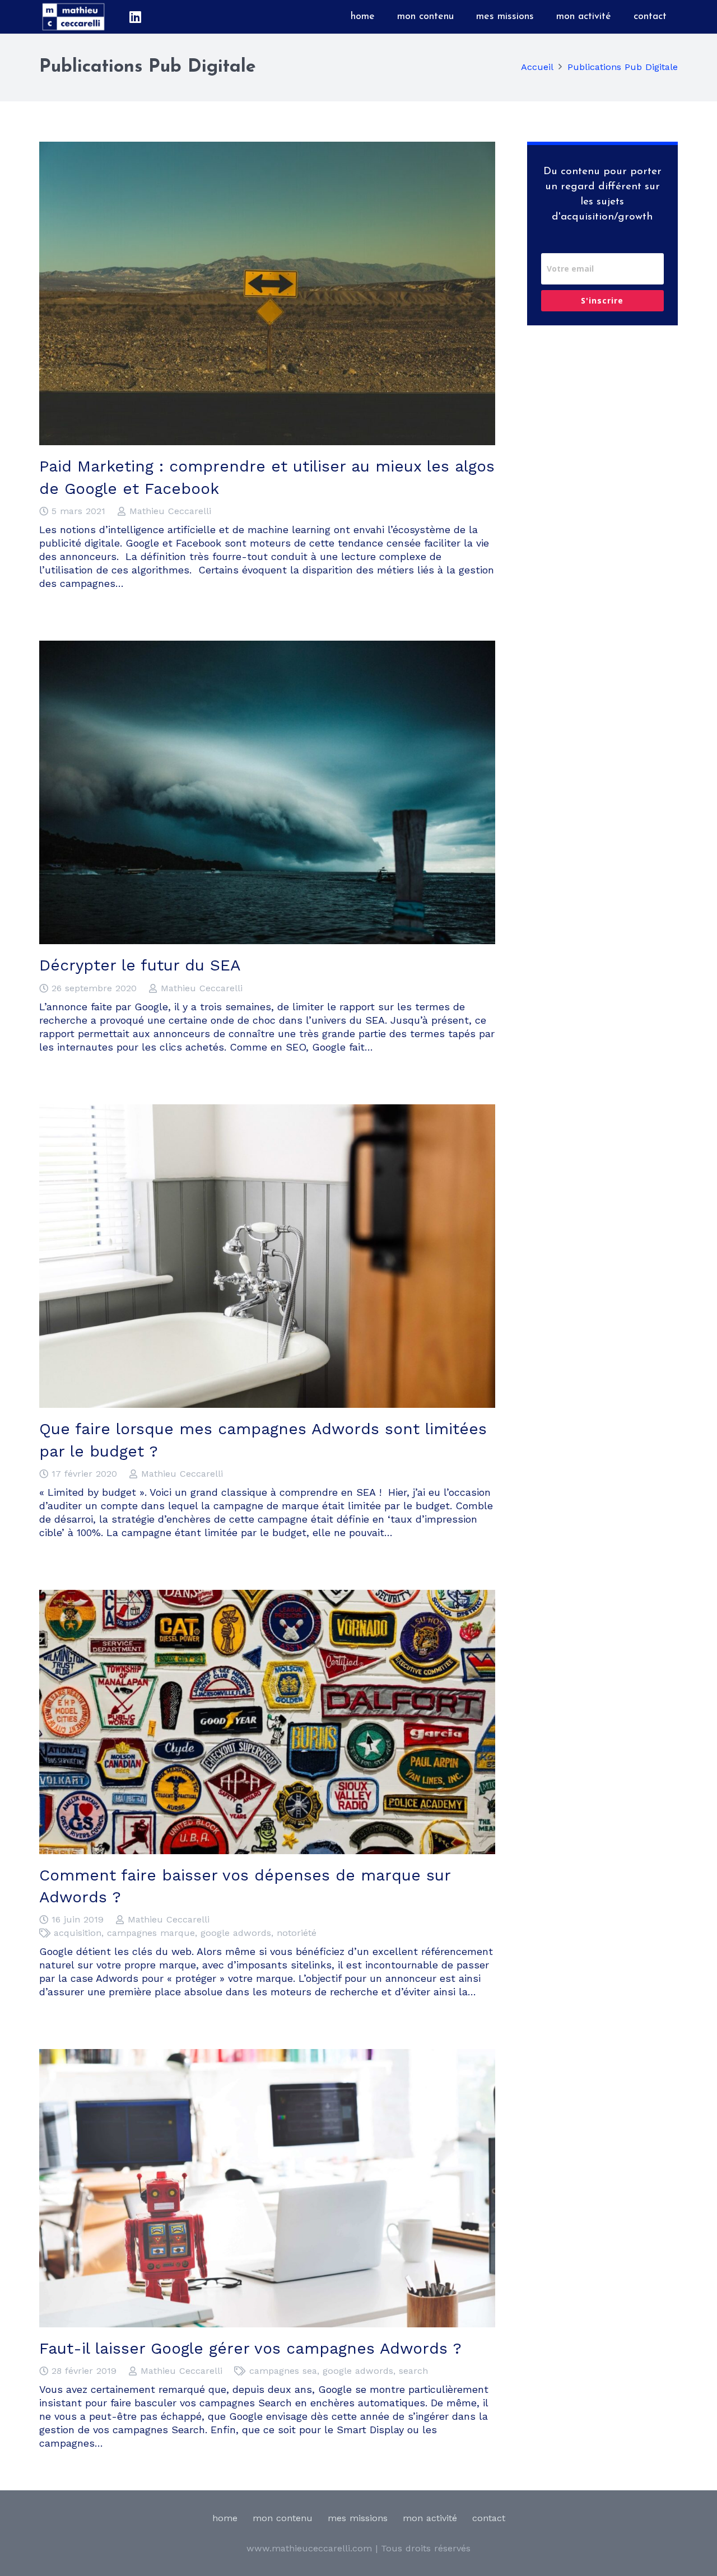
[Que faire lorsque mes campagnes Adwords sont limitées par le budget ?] (267, 1111)
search (413, 2371)
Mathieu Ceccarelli (170, 511)
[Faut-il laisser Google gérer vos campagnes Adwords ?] (267, 2055)
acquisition (78, 1933)
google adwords (236, 1933)
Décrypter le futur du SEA (140, 965)
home (225, 2518)
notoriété (297, 1933)
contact (489, 2518)
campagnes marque (151, 1933)
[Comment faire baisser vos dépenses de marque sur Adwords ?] (267, 1596)
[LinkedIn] (135, 17)
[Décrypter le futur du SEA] (267, 647)
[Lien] (73, 17)
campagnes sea (283, 2371)
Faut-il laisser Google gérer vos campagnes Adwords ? (250, 2348)
